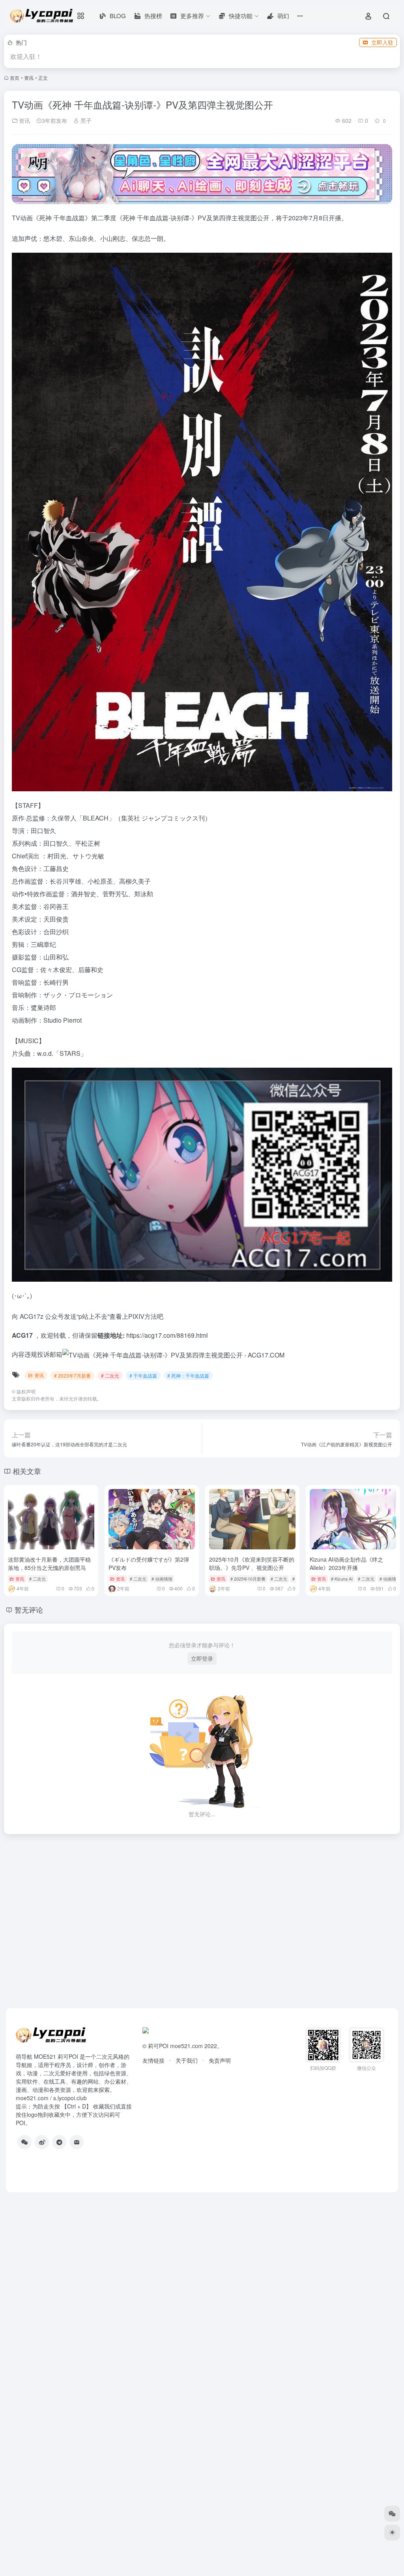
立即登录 (202, 1658)
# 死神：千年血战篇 (188, 1375)
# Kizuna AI (342, 1579)
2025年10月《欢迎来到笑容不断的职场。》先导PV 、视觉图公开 (252, 1563)
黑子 (85, 120)
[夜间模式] (392, 2533)
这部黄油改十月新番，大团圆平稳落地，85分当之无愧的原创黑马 (49, 1563)
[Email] (77, 2142)
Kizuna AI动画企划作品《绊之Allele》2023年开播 (346, 1563)
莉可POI (158, 2046)
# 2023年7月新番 (72, 1375)
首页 (15, 78)
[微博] (42, 2142)
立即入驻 (382, 42)
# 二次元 (110, 1375)
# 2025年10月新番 (248, 1579)
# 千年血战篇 (143, 1375)
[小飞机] (59, 2142)
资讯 (29, 78)
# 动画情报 (162, 1579)
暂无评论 (29, 1609)
